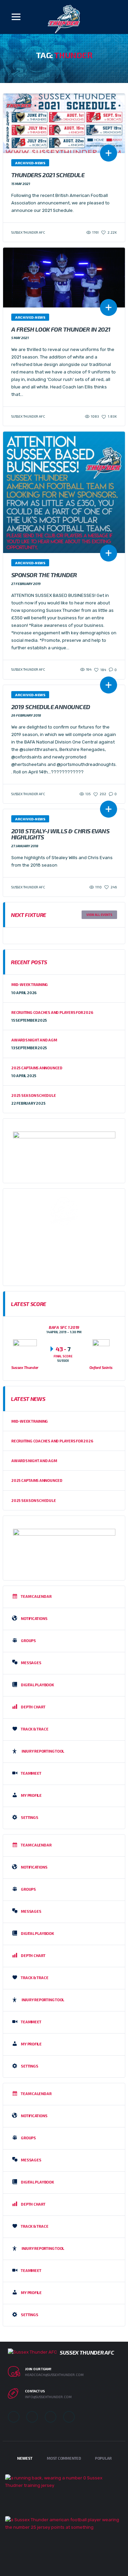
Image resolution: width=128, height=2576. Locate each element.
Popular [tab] (103, 2458)
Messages (31, 1663)
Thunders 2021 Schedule (48, 175)
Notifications (34, 1618)
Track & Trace (34, 1729)
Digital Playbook (37, 1685)
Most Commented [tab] (64, 2458)
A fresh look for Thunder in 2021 (61, 329)
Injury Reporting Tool (43, 1751)
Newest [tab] (25, 2458)
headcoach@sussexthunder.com (54, 2375)
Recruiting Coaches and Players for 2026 (52, 1012)
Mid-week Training (30, 984)
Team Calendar (36, 1596)
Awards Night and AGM (34, 1040)
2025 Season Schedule (34, 1095)
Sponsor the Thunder (44, 575)
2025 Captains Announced (37, 1068)
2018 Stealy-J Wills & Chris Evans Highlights (60, 834)
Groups (28, 1641)
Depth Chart (33, 1707)
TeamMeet (31, 1773)
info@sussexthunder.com (48, 2397)
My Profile (31, 1795)
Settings (29, 1817)
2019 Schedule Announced (51, 707)
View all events (99, 915)
